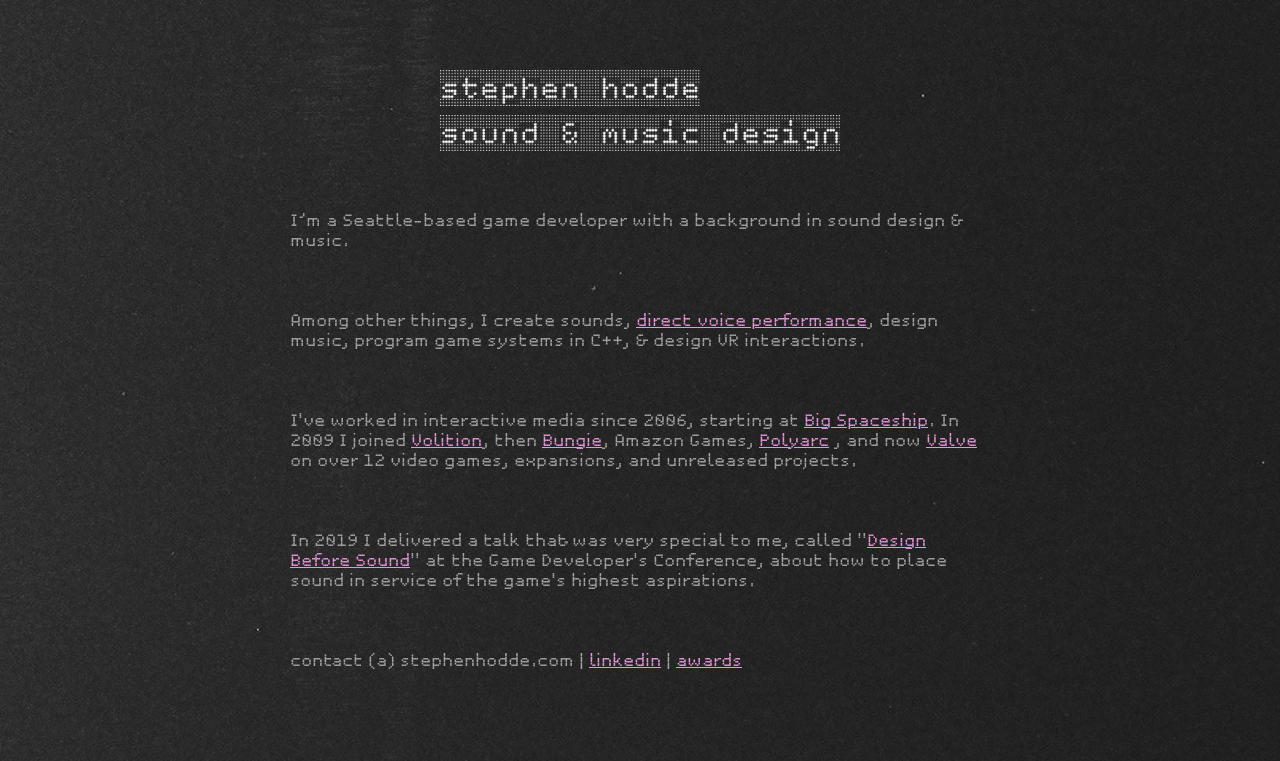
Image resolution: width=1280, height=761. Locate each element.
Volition (446, 440)
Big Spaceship (866, 420)
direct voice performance (751, 320)
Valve (951, 440)
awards (709, 660)
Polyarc (794, 440)
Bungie (572, 440)
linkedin (625, 660)
